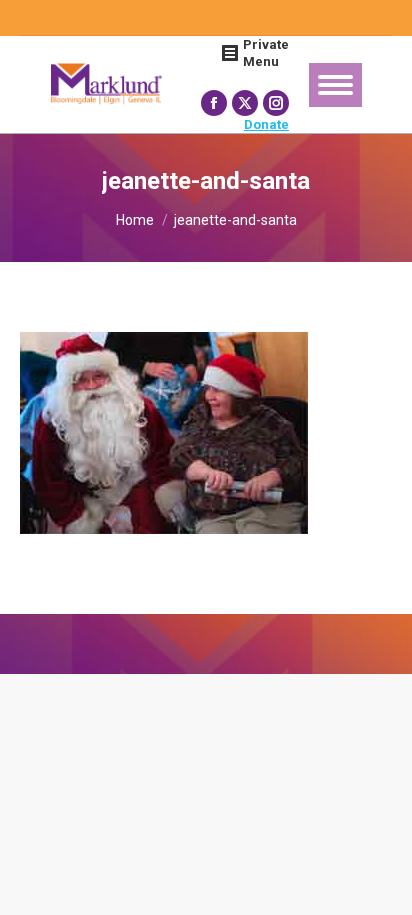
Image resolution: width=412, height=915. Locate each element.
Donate (266, 124)
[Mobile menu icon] (335, 85)
